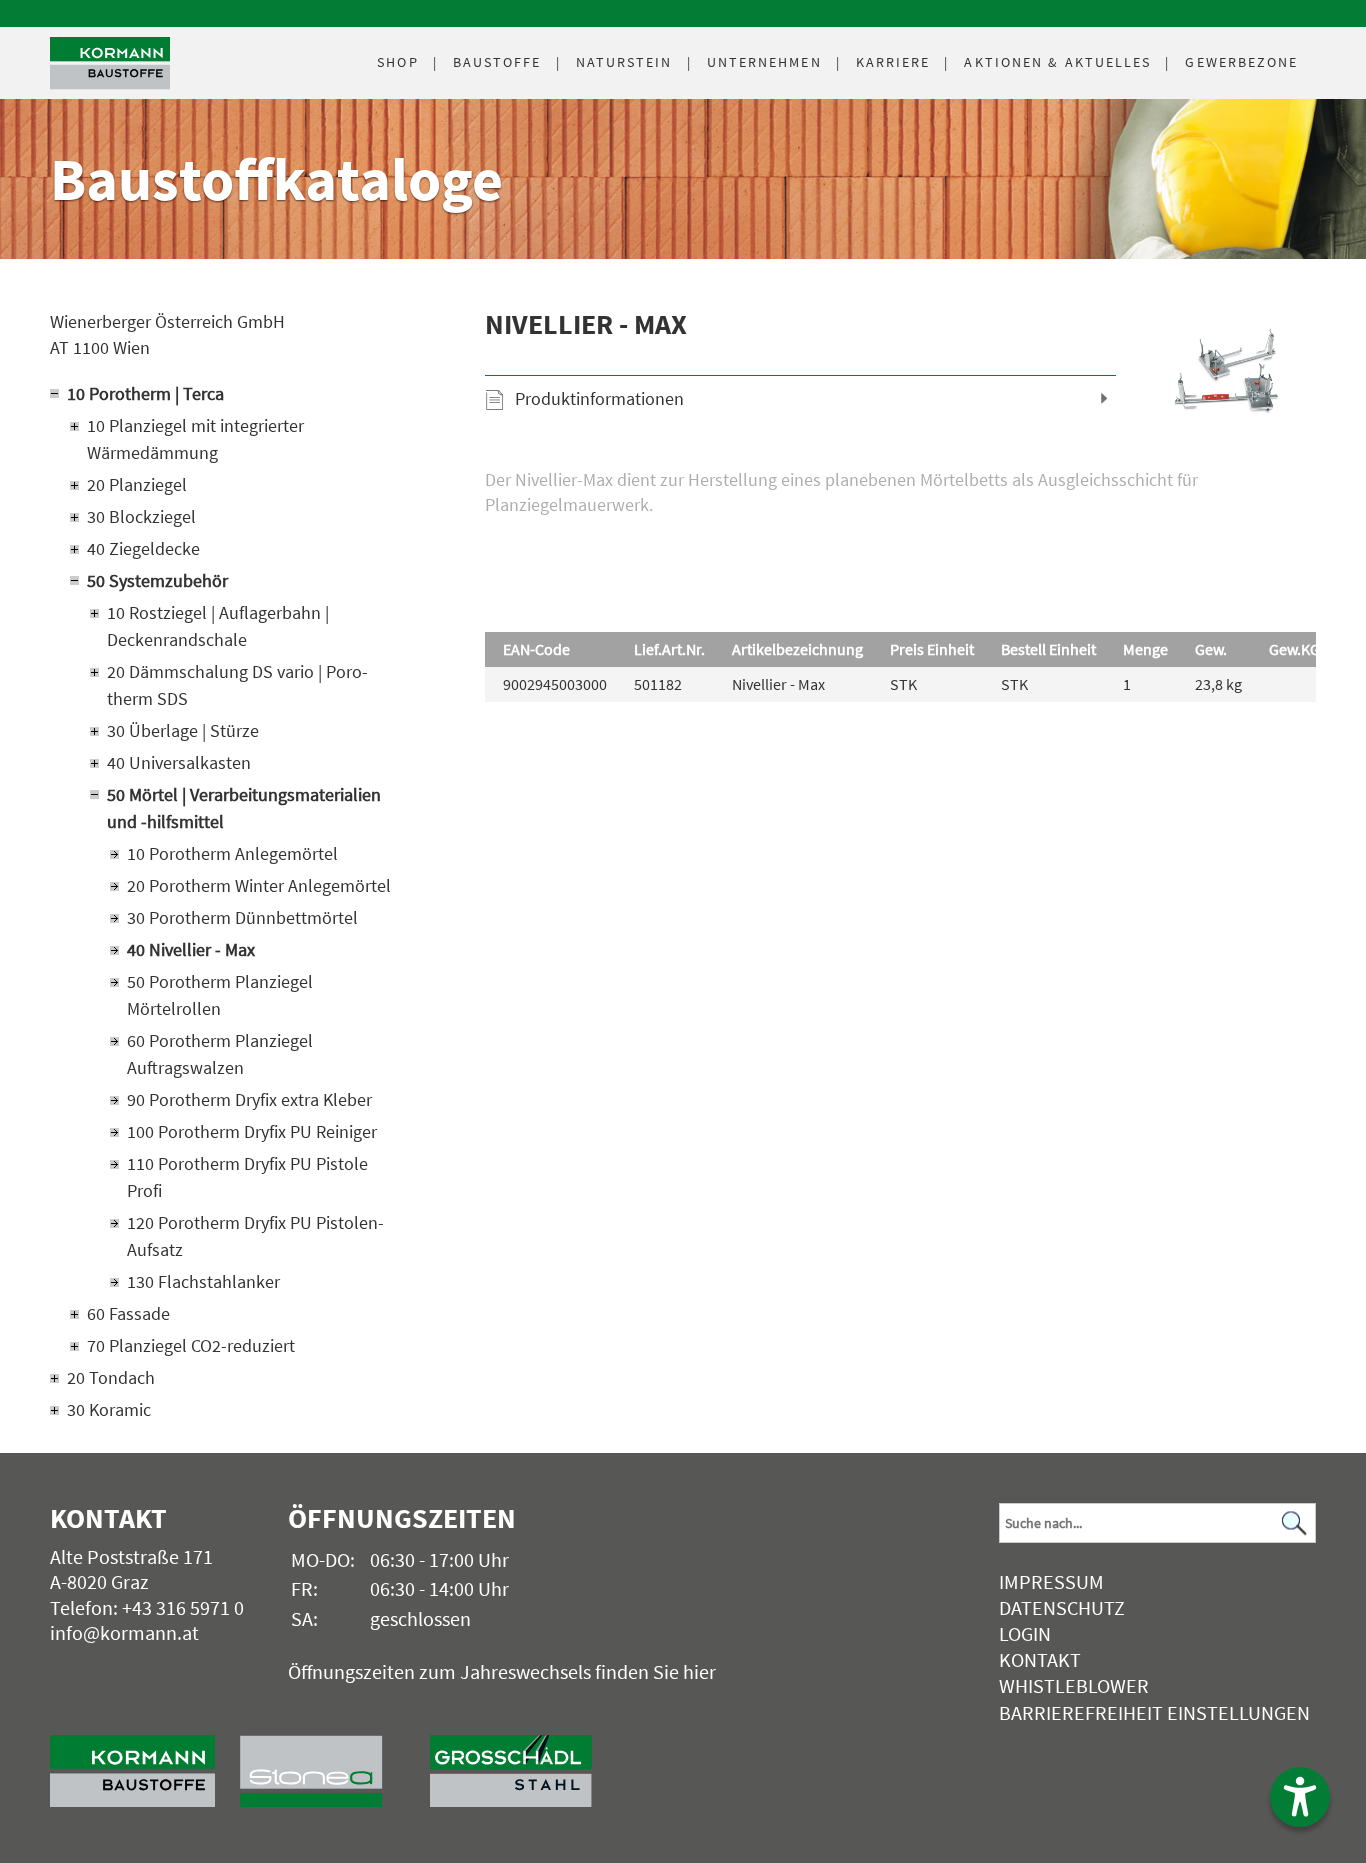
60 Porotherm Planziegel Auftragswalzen (220, 1054)
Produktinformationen (599, 398)
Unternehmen (764, 62)
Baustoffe (497, 62)
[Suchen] (1295, 1523)
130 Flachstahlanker (203, 1281)
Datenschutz (1062, 1607)
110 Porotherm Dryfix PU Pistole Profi (247, 1177)
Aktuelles (1057, 62)
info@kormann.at (124, 1632)
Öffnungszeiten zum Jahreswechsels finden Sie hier (502, 1671)
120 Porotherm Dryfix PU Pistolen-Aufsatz (255, 1236)
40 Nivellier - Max (191, 949)
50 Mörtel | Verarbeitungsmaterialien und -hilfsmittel (244, 808)
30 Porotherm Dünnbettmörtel (242, 917)
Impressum (1051, 1581)
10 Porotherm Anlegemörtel (232, 853)
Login (1025, 1633)
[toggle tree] (227, 393)
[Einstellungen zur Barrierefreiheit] (1300, 1797)
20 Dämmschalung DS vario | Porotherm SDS (237, 685)
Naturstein (624, 62)
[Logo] (110, 63)
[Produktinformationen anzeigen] (900, 529)
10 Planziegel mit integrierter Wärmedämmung (195, 439)
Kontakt (1040, 1659)
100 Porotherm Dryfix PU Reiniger (252, 1131)
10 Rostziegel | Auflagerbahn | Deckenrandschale (218, 626)
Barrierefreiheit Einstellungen (1154, 1712)
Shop (397, 62)
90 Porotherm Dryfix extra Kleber (249, 1099)
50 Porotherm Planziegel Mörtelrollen (220, 995)
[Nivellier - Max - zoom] (1231, 373)
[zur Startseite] (145, 1761)
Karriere (893, 62)
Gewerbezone (1241, 62)
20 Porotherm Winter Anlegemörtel (259, 885)
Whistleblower (1074, 1685)
